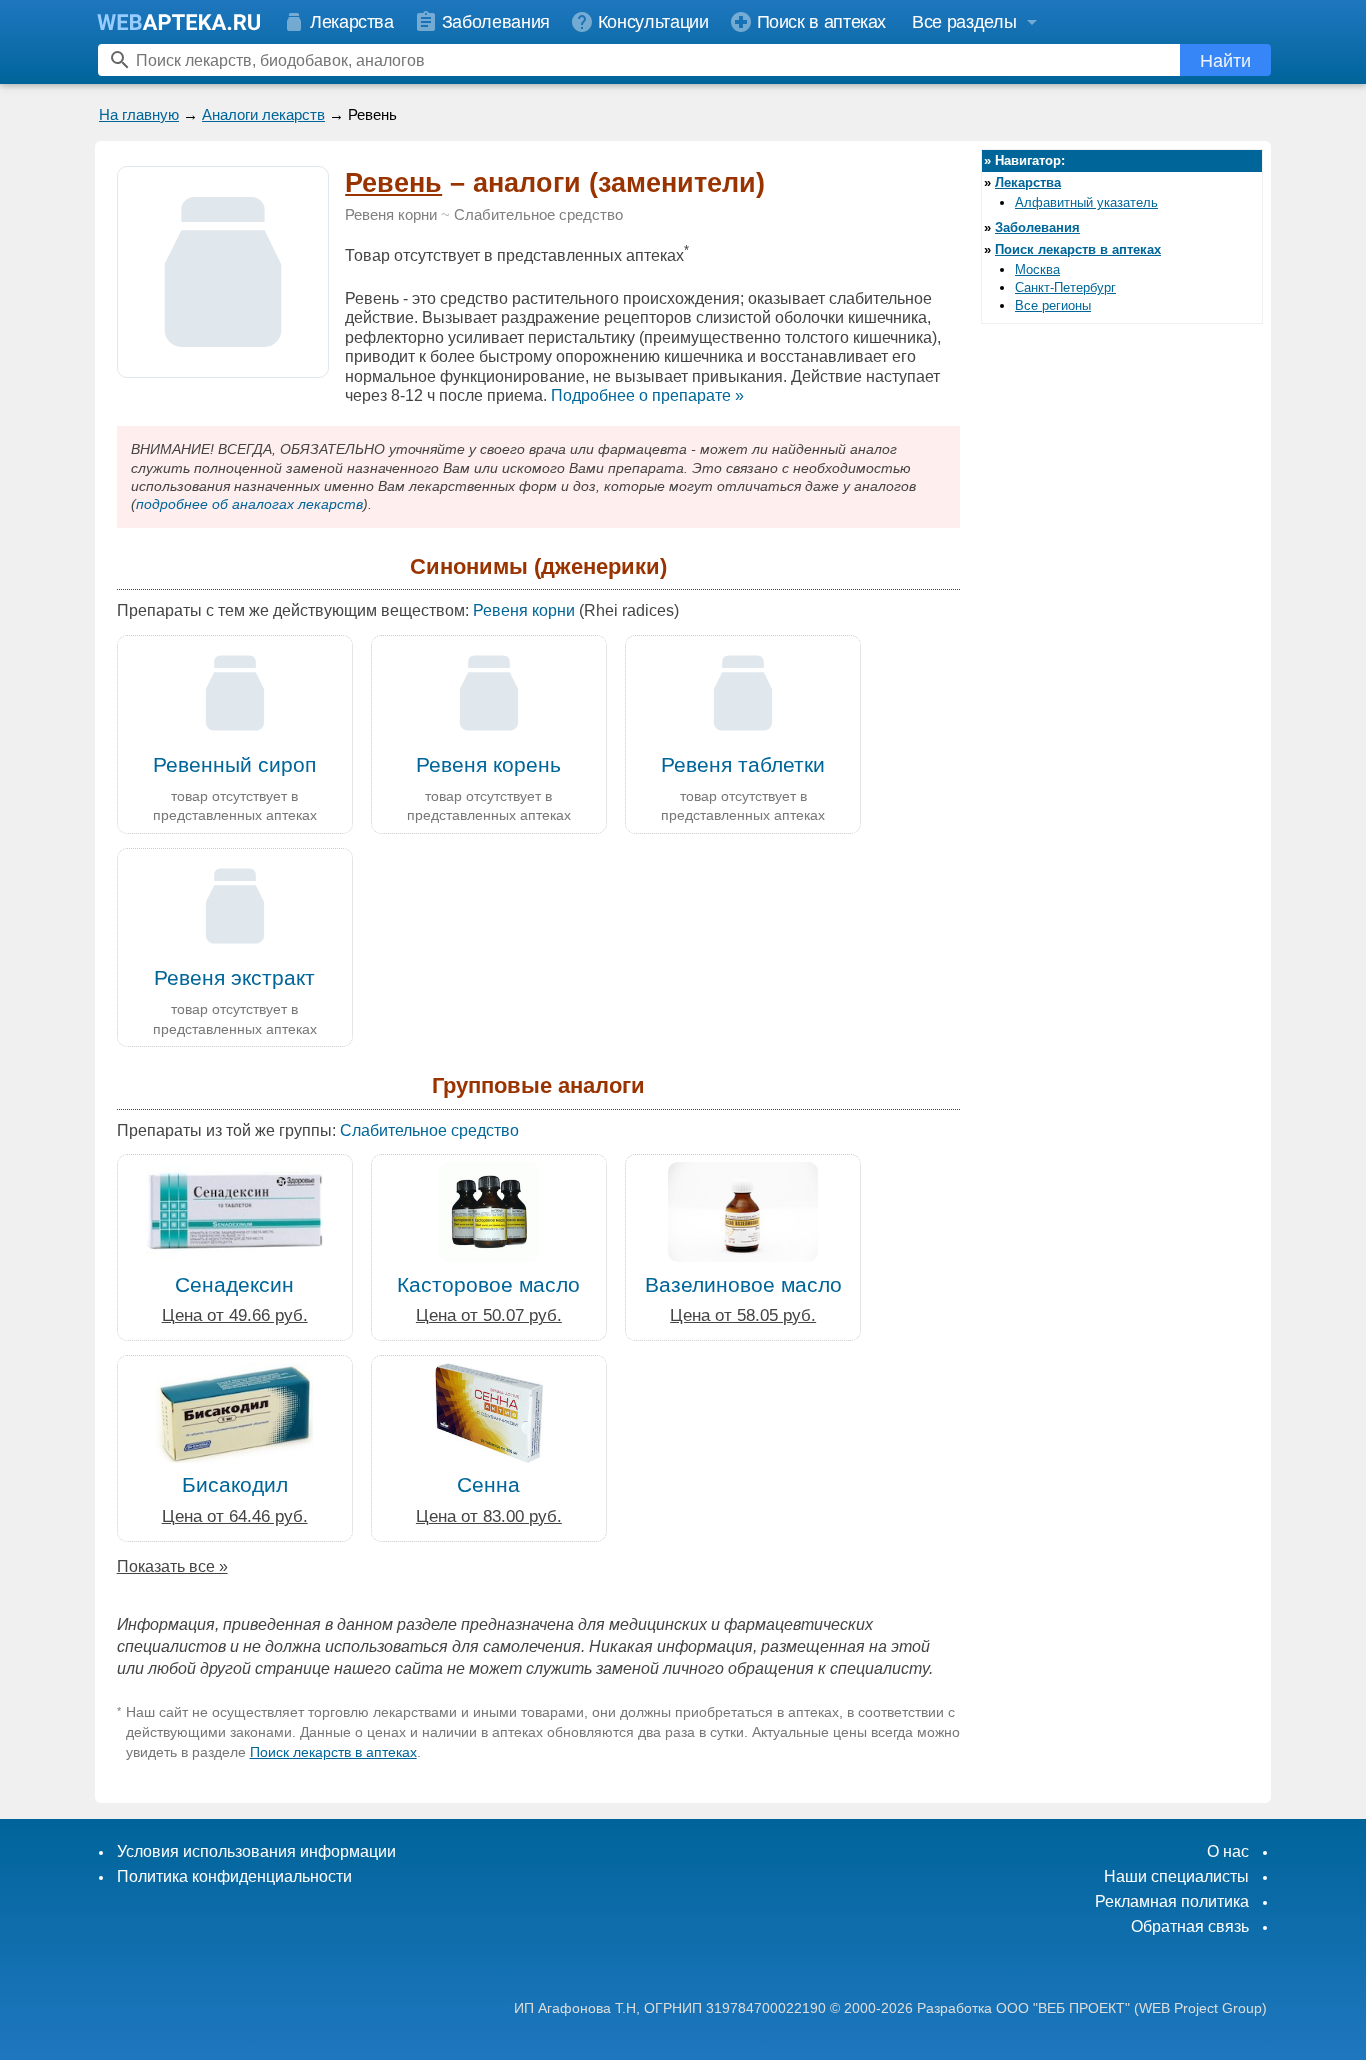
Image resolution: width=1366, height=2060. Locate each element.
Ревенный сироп (234, 764)
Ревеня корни (391, 215)
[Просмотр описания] (223, 366)
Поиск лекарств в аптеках (333, 1752)
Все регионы (1053, 305)
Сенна (488, 1484)
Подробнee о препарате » (647, 395)
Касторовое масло (488, 1284)
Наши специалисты (1176, 1876)
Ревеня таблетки (743, 764)
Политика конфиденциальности (234, 1876)
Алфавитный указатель (1086, 202)
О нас (1228, 1851)
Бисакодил (235, 1484)
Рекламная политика (1172, 1901)
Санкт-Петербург (1065, 287)
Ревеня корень (488, 764)
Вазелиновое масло (743, 1284)
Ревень (393, 183)
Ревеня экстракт (234, 977)
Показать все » (172, 1566)
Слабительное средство (538, 215)
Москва (1037, 269)
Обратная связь (1190, 1926)
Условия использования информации (256, 1851)
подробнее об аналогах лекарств (249, 504)
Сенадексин (234, 1284)
